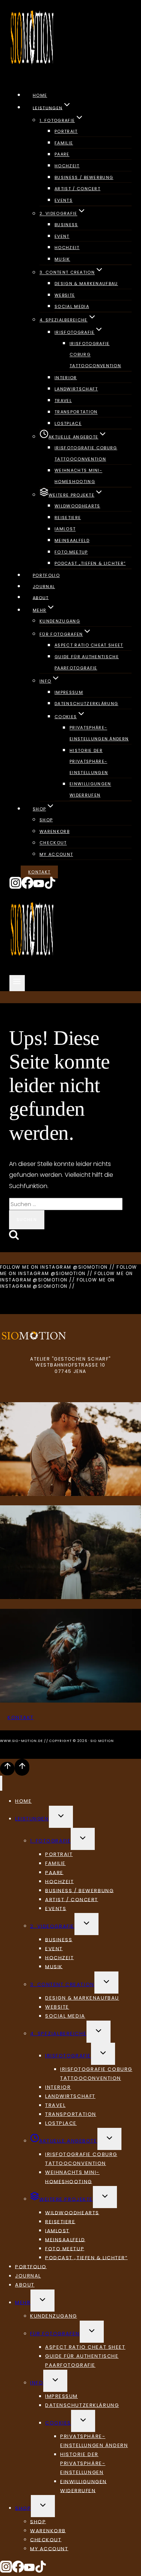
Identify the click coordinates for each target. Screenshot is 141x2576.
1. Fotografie (50, 1841)
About (41, 597)
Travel (63, 401)
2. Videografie (52, 1926)
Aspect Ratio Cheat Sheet (89, 645)
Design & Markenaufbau (86, 284)
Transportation (76, 412)
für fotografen (55, 2334)
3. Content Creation (62, 1984)
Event (62, 236)
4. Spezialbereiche (58, 2034)
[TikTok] (50, 887)
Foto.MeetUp (71, 552)
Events (64, 200)
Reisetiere (68, 518)
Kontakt (39, 872)
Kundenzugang (60, 621)
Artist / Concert (77, 189)
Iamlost (65, 529)
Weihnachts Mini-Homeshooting (78, 476)
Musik (62, 259)
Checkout (53, 843)
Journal (44, 587)
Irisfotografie (68, 2056)
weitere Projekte (66, 2199)
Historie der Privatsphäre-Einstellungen (89, 761)
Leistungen (32, 1819)
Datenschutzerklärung (86, 704)
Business (66, 225)
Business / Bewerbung (84, 177)
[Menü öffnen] (17, 983)
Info (37, 2383)
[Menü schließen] (1, 1783)
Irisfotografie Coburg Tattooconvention (86, 453)
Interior (66, 378)
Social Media (72, 306)
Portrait (66, 131)
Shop (46, 820)
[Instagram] (15, 887)
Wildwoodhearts (77, 506)
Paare (62, 155)
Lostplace (68, 423)
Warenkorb (55, 831)
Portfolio (46, 575)
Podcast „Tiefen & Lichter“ (90, 563)
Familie (64, 143)
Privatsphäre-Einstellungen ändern (99, 734)
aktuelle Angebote (68, 2141)
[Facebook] (27, 887)
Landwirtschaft (76, 389)
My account (56, 854)
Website (65, 295)
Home (40, 95)
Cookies (58, 2423)
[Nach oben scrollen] (7, 1769)
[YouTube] (39, 887)
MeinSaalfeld (72, 540)
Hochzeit (67, 166)
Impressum (69, 692)
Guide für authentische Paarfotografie (87, 662)
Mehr (23, 2302)
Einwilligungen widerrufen (90, 790)
